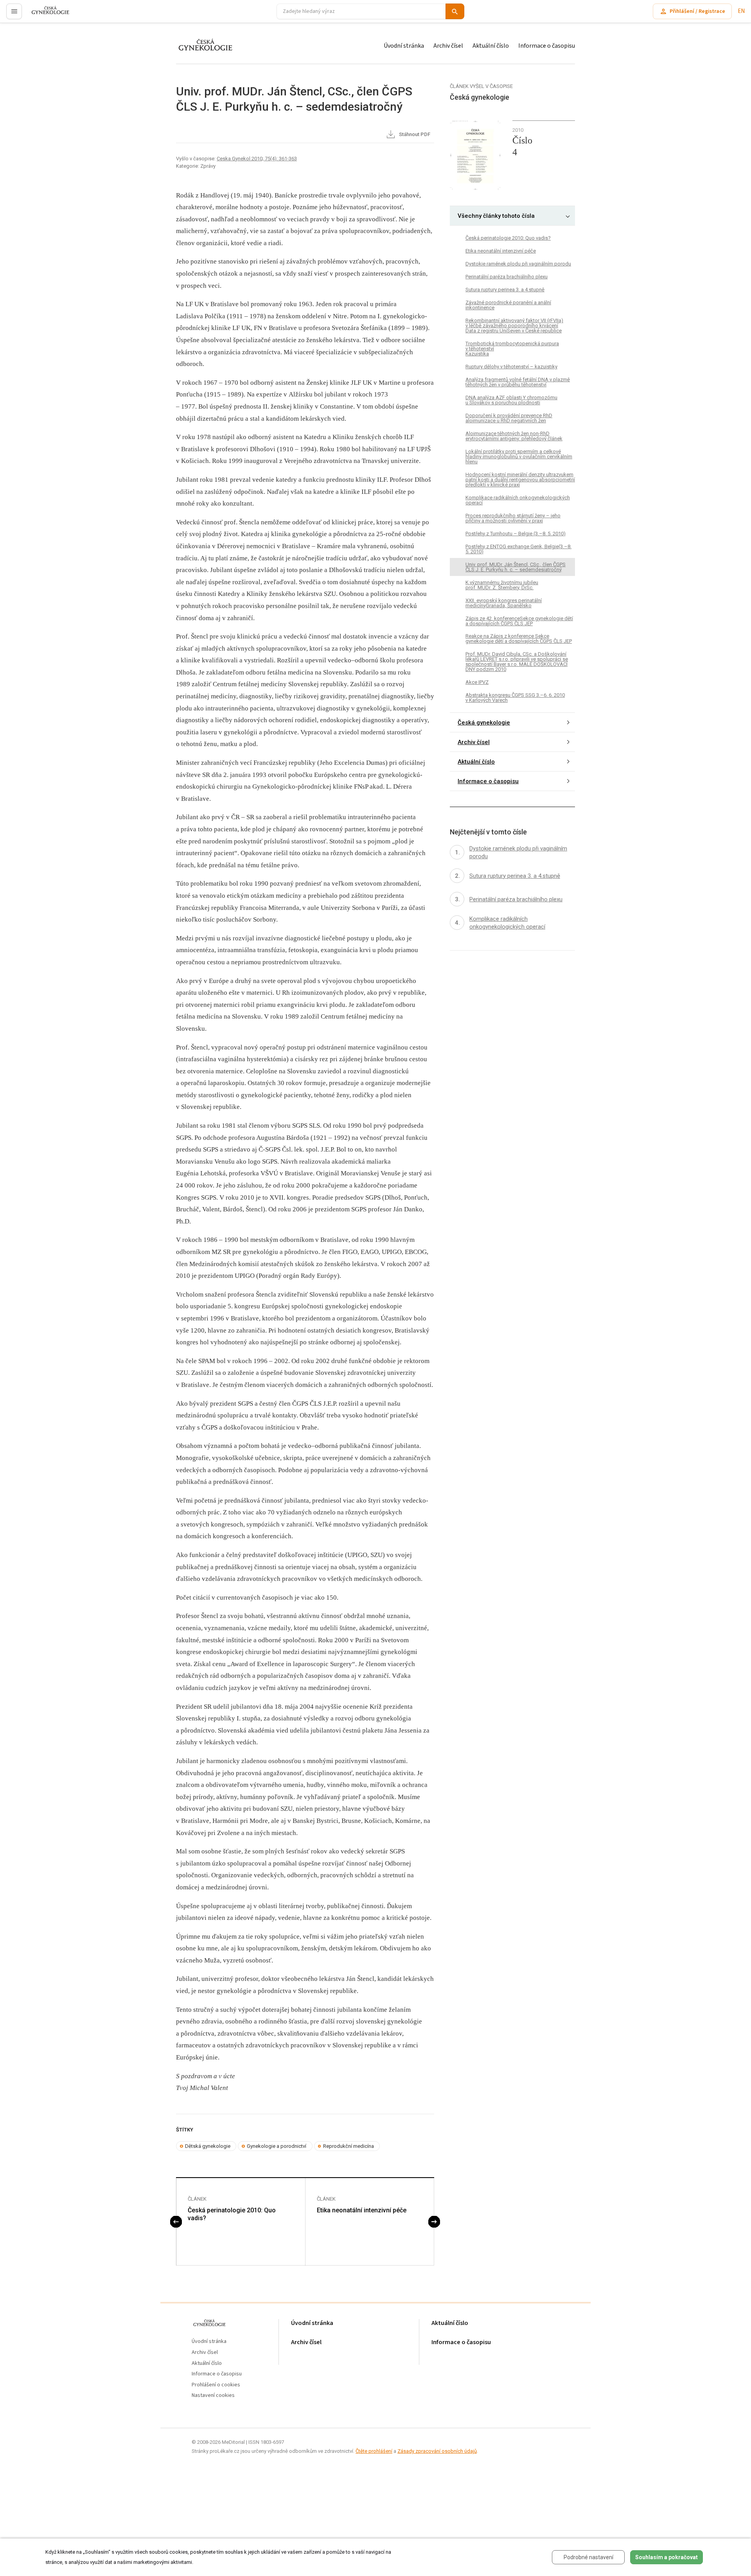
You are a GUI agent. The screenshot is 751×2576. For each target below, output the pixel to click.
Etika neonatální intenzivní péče (362, 2210)
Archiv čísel (448, 46)
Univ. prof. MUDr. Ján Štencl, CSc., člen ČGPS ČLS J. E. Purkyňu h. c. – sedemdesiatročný (516, 567)
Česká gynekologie (484, 723)
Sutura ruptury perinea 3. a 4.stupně (505, 290)
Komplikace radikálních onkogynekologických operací (518, 500)
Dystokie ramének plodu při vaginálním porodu (518, 264)
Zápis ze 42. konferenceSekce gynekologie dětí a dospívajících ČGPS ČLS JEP (519, 621)
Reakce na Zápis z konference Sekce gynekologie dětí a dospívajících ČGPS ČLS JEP (519, 639)
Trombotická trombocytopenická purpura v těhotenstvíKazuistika (512, 349)
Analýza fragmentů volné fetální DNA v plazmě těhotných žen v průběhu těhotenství (518, 382)
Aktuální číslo (491, 46)
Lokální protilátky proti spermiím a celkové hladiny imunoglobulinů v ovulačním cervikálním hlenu (519, 457)
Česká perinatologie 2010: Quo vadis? (232, 2214)
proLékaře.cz (46, 15)
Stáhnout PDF (414, 134)
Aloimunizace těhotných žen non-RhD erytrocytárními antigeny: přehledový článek (514, 436)
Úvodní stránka (404, 46)
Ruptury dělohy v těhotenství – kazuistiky (511, 367)
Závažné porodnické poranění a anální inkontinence (508, 305)
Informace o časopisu (547, 46)
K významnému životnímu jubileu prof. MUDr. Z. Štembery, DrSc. (502, 585)
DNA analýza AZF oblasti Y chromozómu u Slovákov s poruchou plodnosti (511, 400)
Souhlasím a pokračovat (667, 2557)
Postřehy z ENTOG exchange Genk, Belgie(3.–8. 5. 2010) (518, 549)
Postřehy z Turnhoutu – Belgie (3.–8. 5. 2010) (516, 534)
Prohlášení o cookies (216, 2385)
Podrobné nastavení (588, 2557)
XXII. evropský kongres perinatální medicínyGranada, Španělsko (504, 603)
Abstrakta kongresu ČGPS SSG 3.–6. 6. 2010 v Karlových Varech (515, 698)
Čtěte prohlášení (374, 2451)
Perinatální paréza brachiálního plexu (507, 277)
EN (741, 11)
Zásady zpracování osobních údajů (437, 2451)
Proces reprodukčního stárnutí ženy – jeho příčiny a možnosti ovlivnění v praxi (513, 518)
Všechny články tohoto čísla (496, 216)
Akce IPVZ (477, 683)
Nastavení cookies (213, 2396)
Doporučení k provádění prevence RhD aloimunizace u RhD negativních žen (509, 418)
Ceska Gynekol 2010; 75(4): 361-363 (257, 159)
